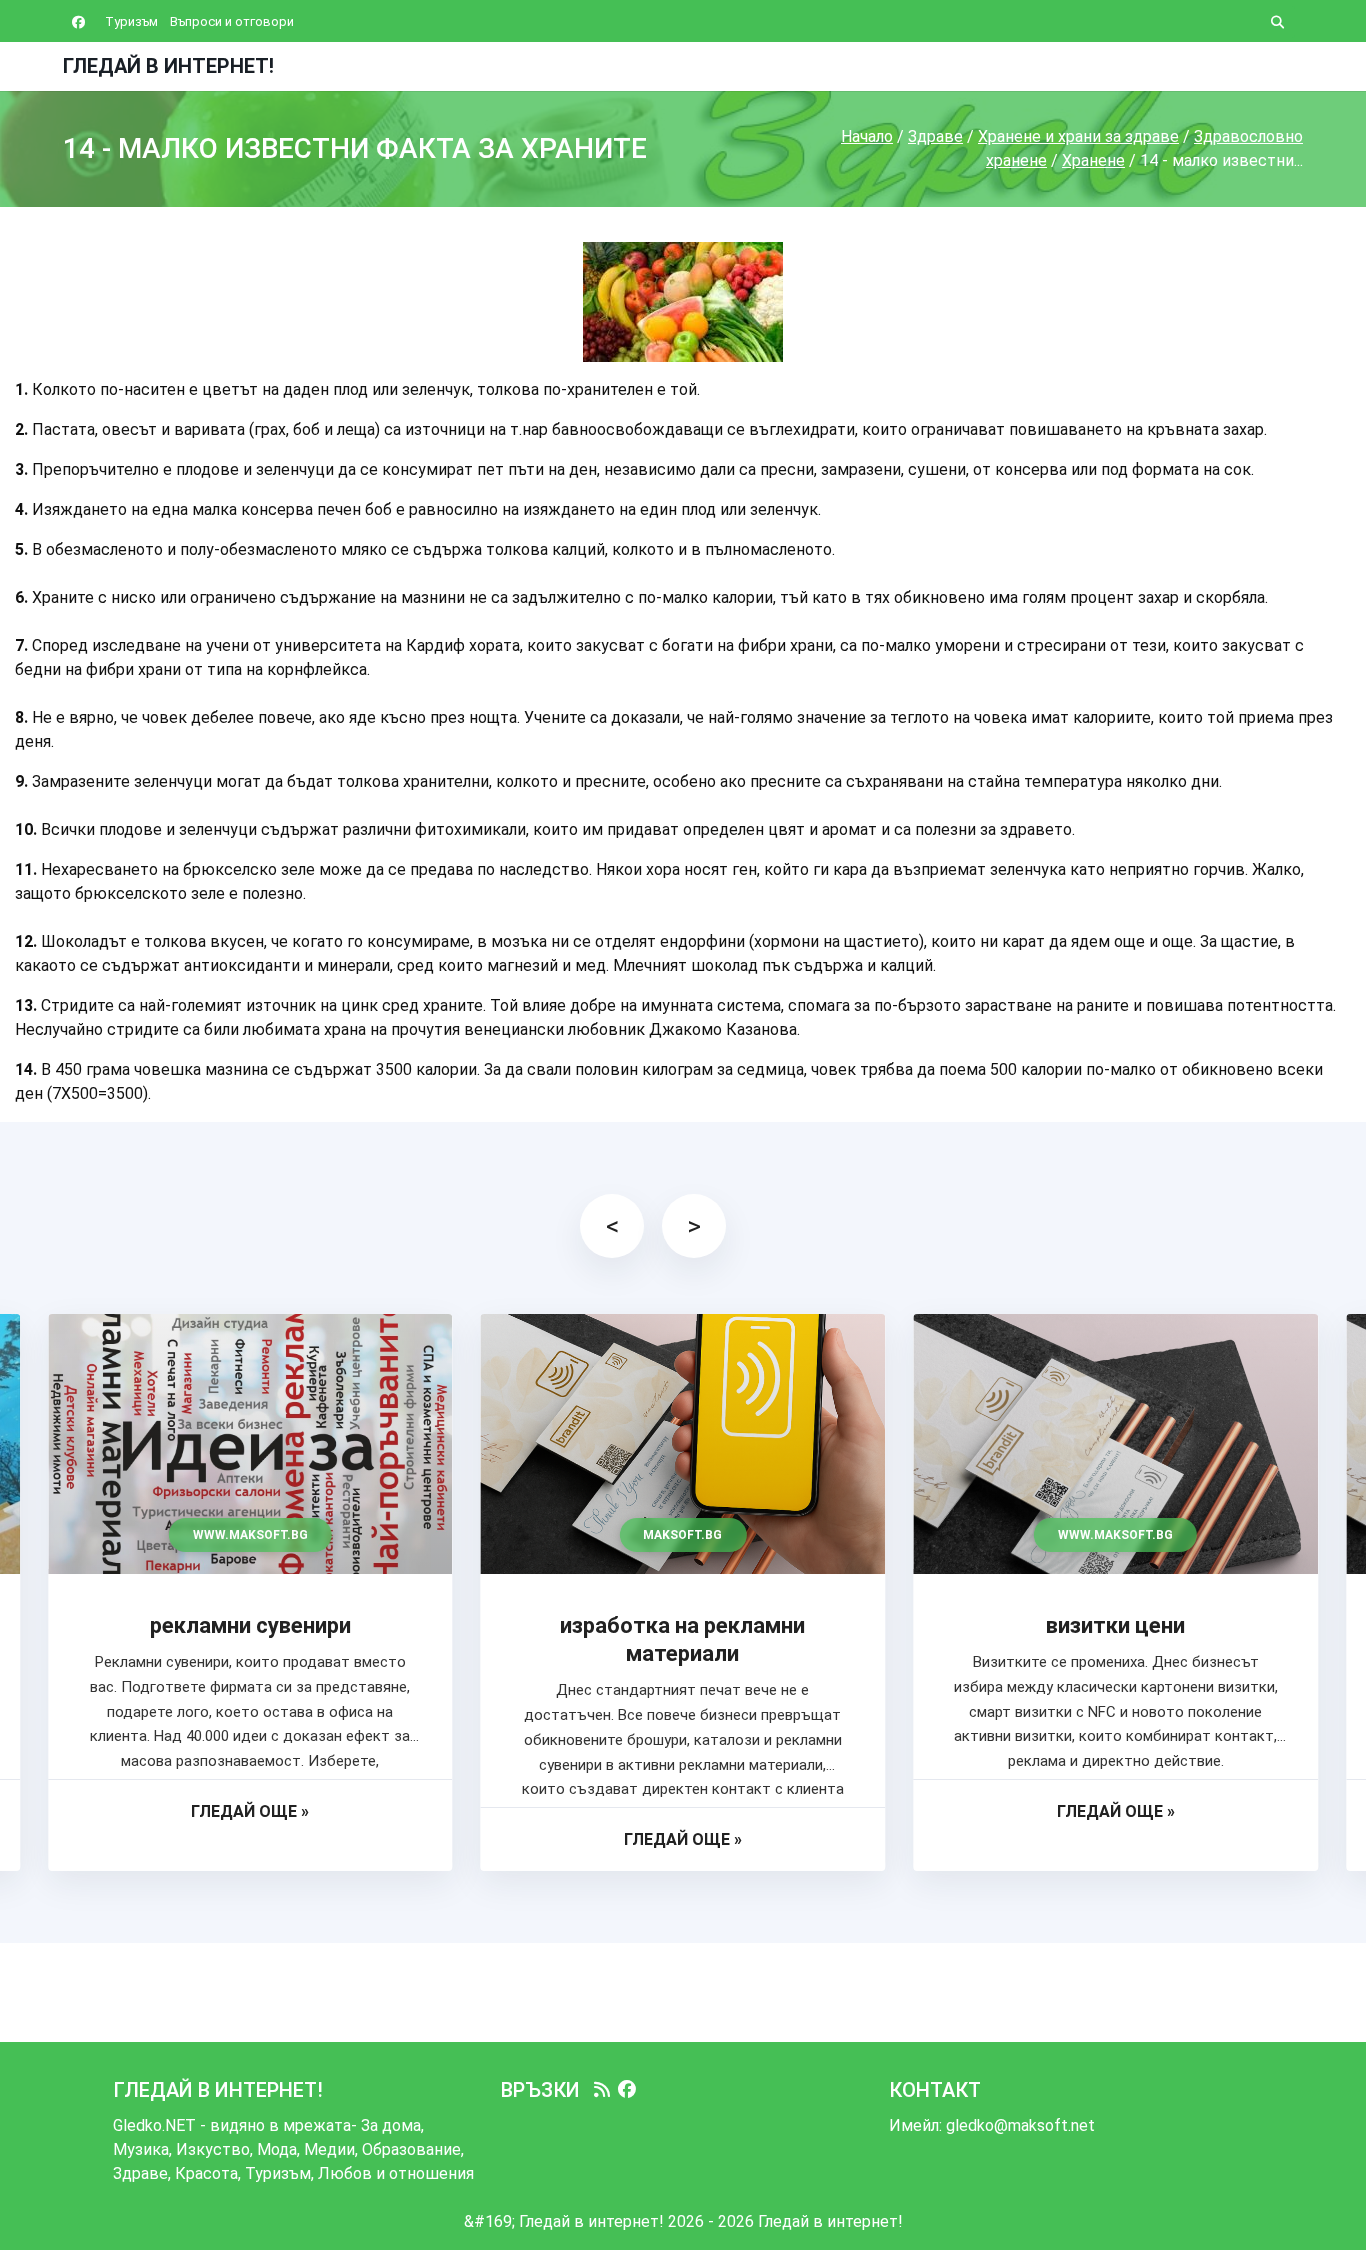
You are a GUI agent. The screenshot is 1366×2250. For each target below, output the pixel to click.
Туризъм (131, 21)
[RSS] (602, 2090)
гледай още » (250, 1839)
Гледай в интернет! (168, 66)
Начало (867, 136)
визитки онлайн (1115, 1625)
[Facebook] (627, 2090)
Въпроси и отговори (232, 21)
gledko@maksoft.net (1020, 2125)
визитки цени (682, 1625)
